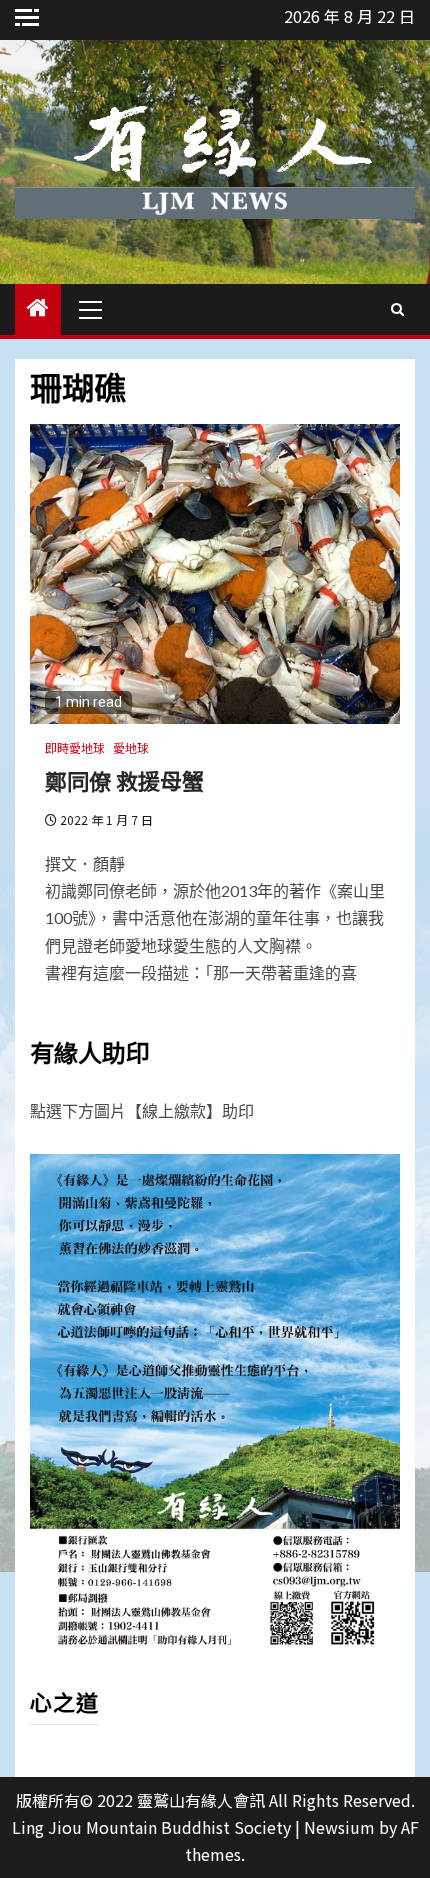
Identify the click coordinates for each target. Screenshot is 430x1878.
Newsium (339, 1827)
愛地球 (131, 747)
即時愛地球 (75, 747)
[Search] (397, 309)
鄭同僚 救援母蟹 (124, 780)
